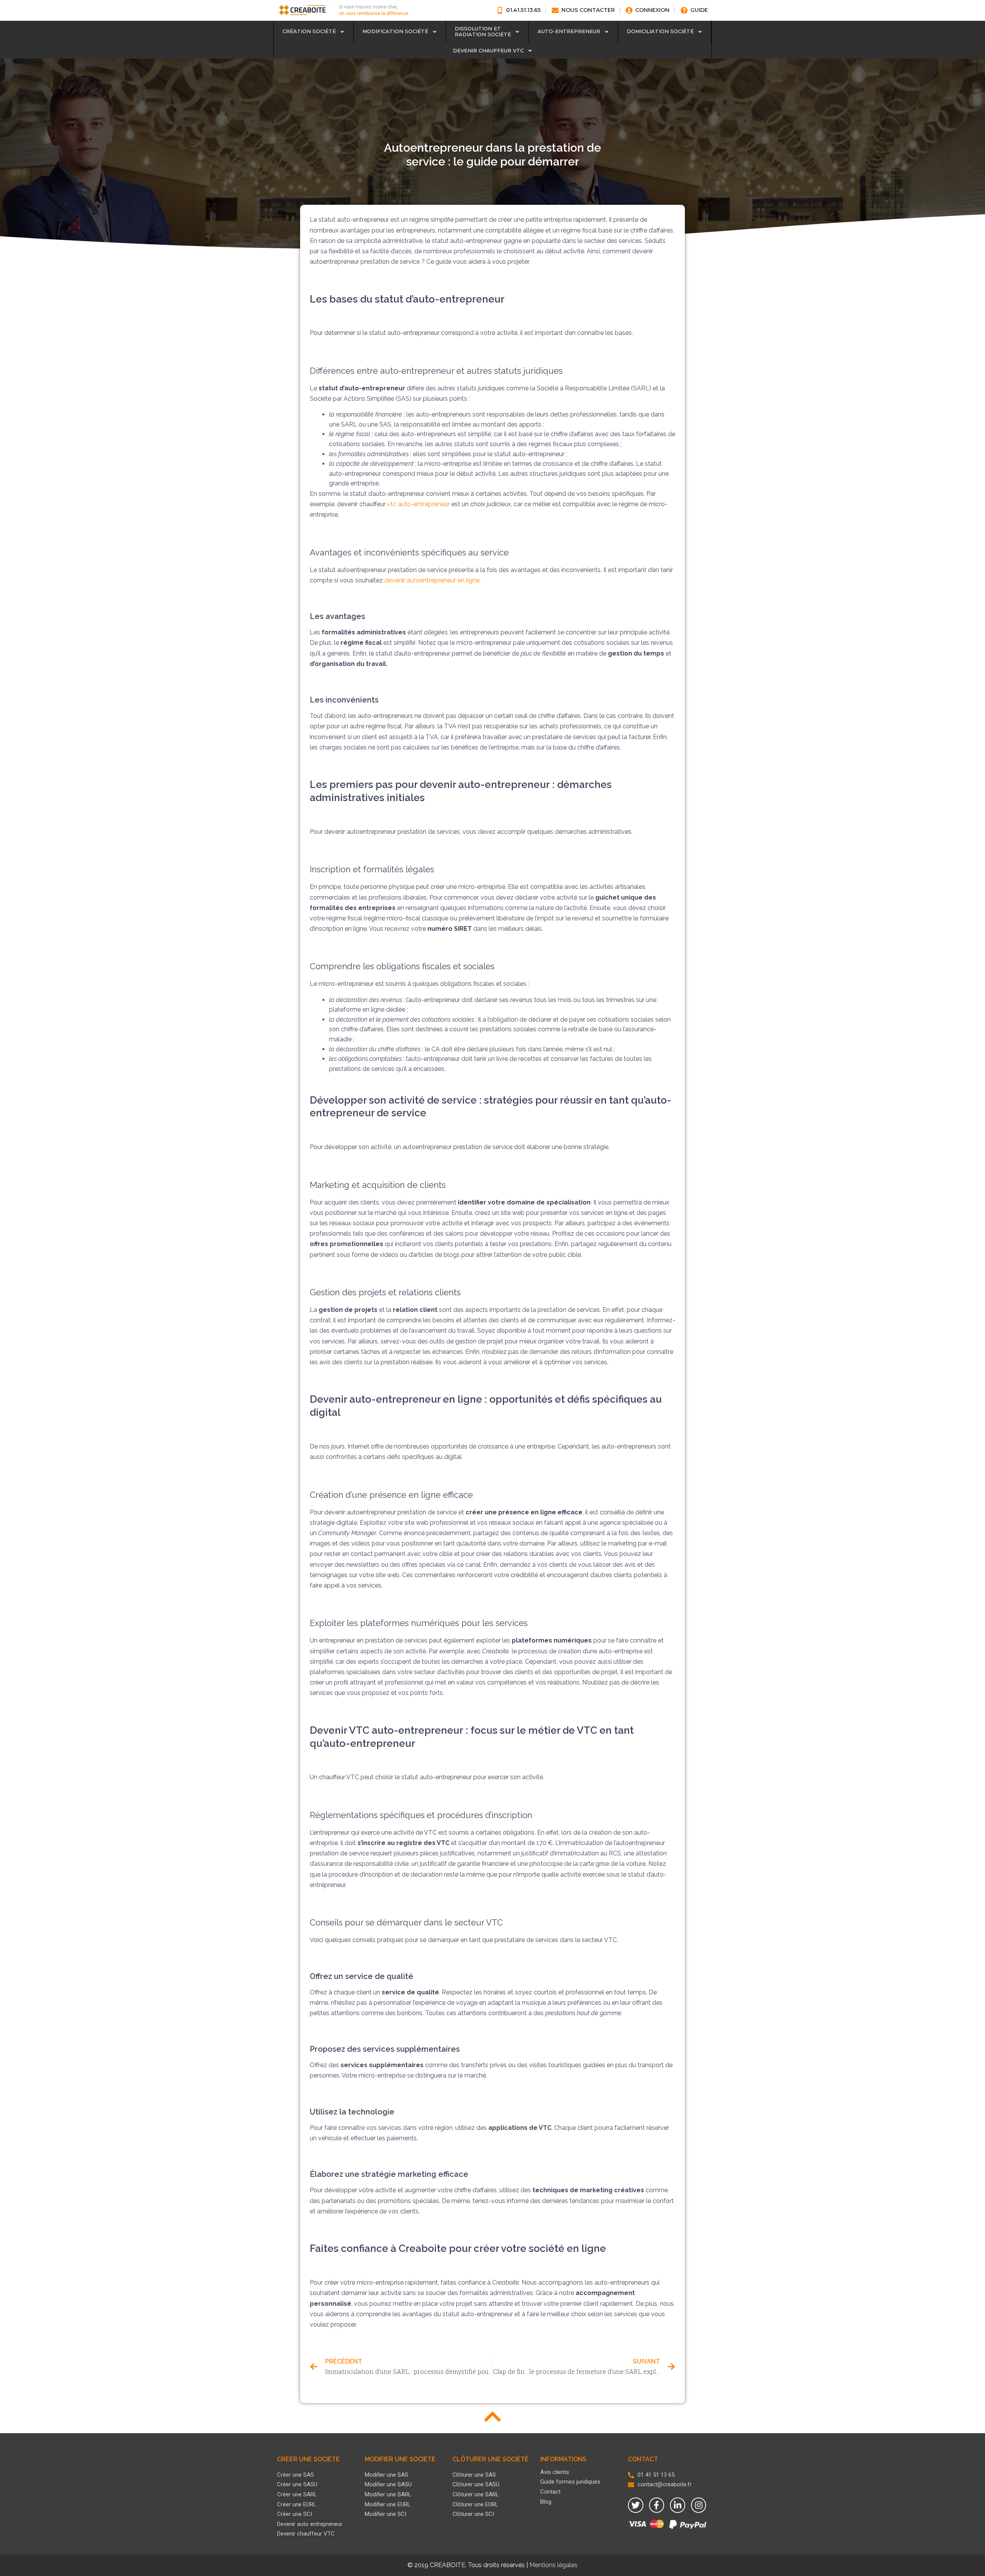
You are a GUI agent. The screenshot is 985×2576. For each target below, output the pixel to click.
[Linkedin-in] (678, 2505)
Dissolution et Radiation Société (483, 32)
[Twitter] (636, 2505)
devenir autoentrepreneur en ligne (432, 580)
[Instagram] (699, 2505)
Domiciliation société (660, 31)
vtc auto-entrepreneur (418, 504)
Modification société (395, 31)
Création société (309, 31)
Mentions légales (553, 2565)
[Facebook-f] (657, 2505)
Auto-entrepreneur (569, 31)
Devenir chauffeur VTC (488, 50)
